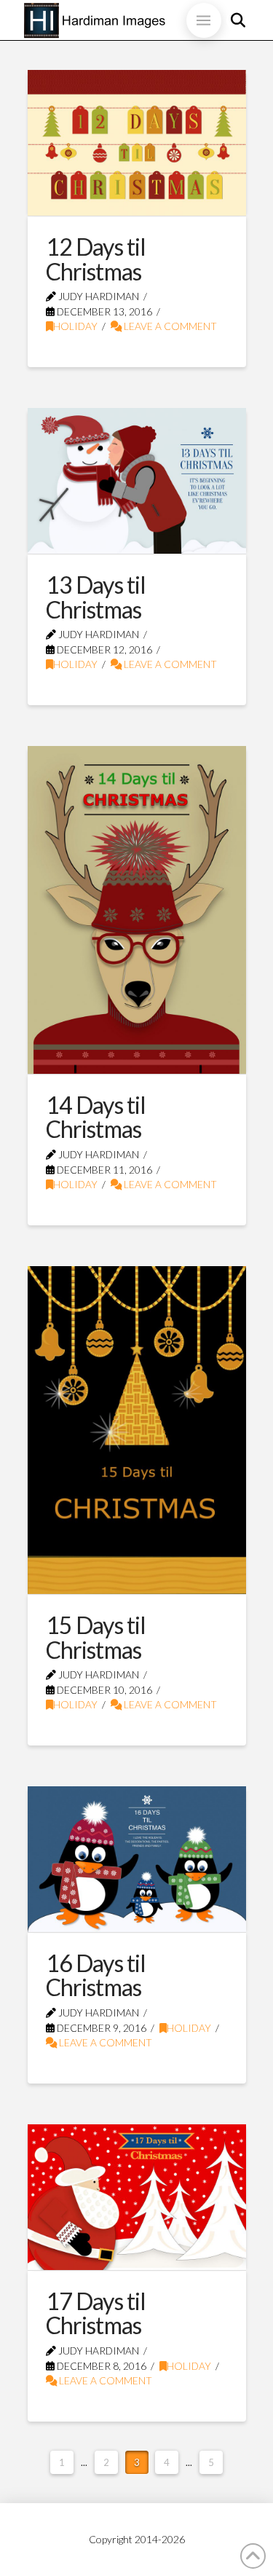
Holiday (75, 326)
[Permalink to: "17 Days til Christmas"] (137, 2197)
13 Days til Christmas (96, 597)
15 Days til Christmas (96, 1637)
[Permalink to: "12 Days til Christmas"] (137, 143)
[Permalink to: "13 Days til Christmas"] (137, 481)
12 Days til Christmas (96, 259)
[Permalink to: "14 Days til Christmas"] (137, 910)
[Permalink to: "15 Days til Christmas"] (137, 1430)
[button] (204, 20)
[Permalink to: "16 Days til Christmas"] (137, 1859)
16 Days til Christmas (96, 1975)
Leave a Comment (169, 326)
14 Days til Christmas (96, 1117)
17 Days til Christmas (96, 2313)
